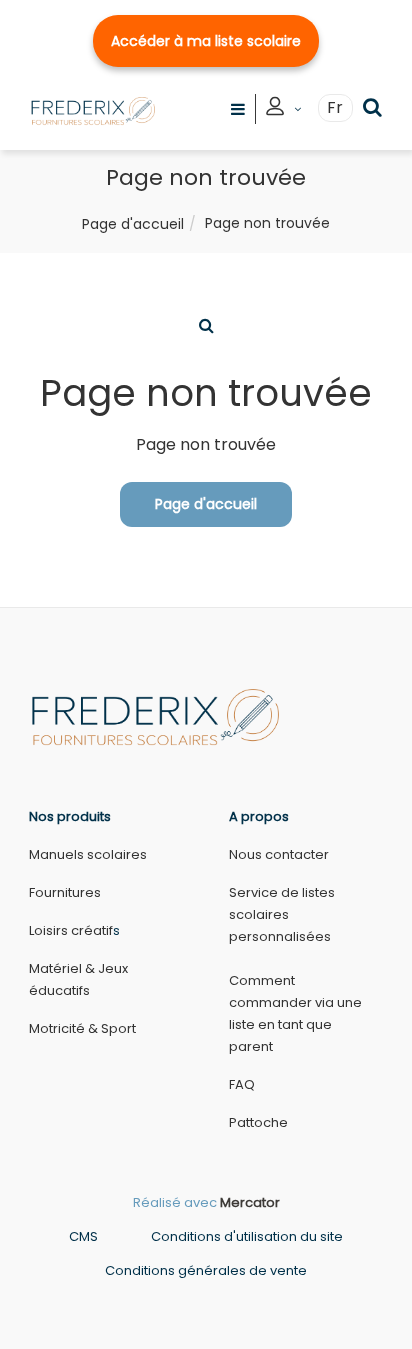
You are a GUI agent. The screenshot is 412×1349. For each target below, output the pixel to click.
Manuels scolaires (88, 854)
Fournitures (65, 892)
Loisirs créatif (71, 930)
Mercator (250, 1202)
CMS (83, 1236)
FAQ (242, 1084)
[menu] (238, 108)
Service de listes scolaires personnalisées (282, 914)
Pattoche (258, 1122)
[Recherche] (372, 107)
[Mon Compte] (284, 109)
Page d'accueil (133, 224)
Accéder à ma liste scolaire (206, 41)
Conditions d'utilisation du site (247, 1236)
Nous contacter (279, 854)
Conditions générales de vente (206, 1270)
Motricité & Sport (82, 1028)
